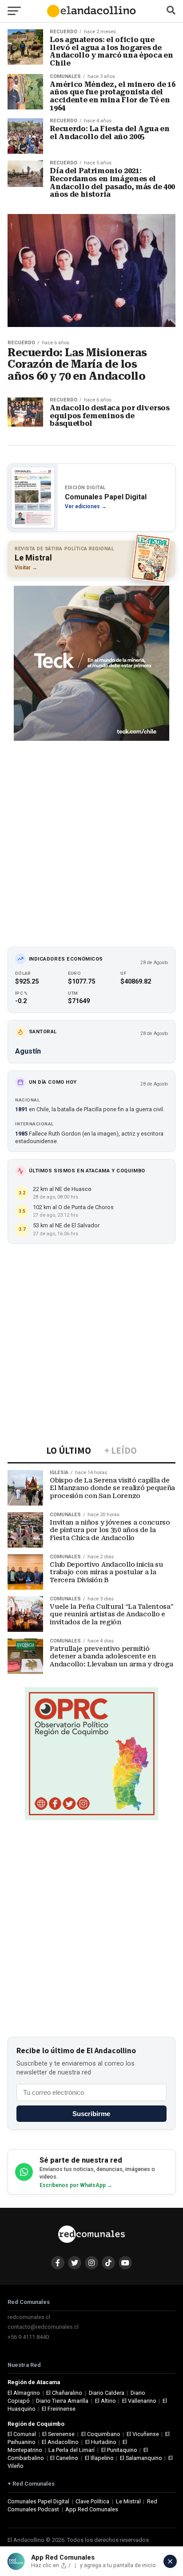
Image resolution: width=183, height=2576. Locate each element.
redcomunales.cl (29, 2317)
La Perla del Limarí (72, 2450)
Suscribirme (91, 2114)
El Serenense (58, 2434)
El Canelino (64, 2458)
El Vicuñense (143, 2434)
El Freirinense (59, 2409)
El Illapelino (99, 2458)
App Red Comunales (92, 2509)
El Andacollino (60, 2442)
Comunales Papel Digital (38, 2501)
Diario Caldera (107, 2393)
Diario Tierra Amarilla (62, 2401)
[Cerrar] (170, 2561)
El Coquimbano (101, 2434)
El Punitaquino (119, 2450)
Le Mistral (128, 2501)
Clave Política (92, 2501)
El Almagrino (24, 2393)
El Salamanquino (141, 2458)
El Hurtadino (101, 2442)
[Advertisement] (91, 838)
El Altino (105, 2401)
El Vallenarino (139, 2401)
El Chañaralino (64, 2393)
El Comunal (22, 2434)
